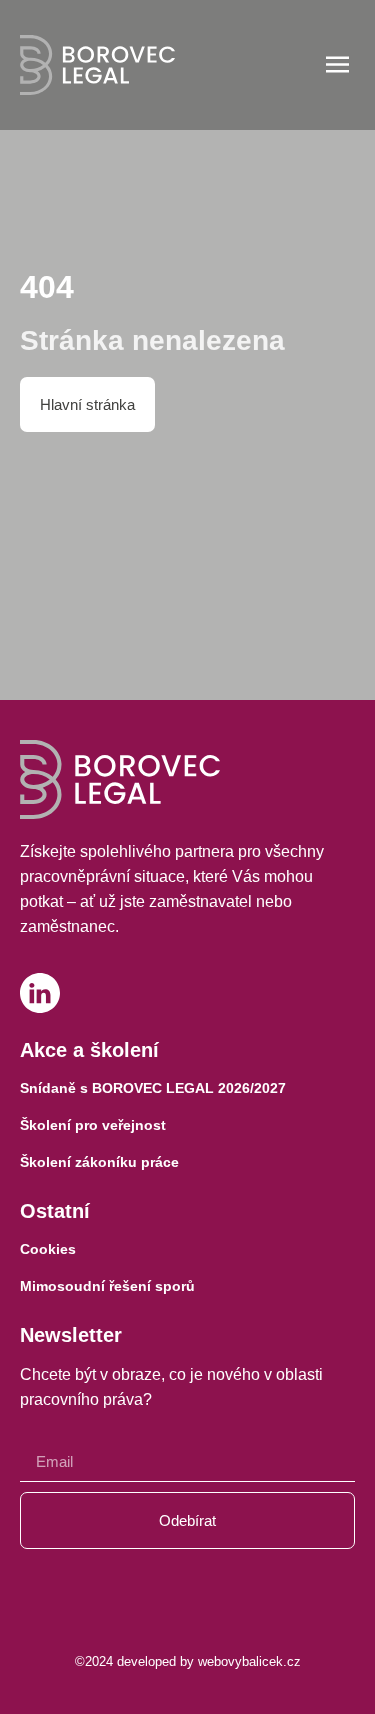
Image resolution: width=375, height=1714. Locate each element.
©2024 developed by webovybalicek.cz (188, 1661)
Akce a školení (89, 1050)
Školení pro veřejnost (93, 1125)
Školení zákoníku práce (99, 1162)
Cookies (48, 1249)
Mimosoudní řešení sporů (107, 1286)
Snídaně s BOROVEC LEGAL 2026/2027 (153, 1088)
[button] (338, 66)
